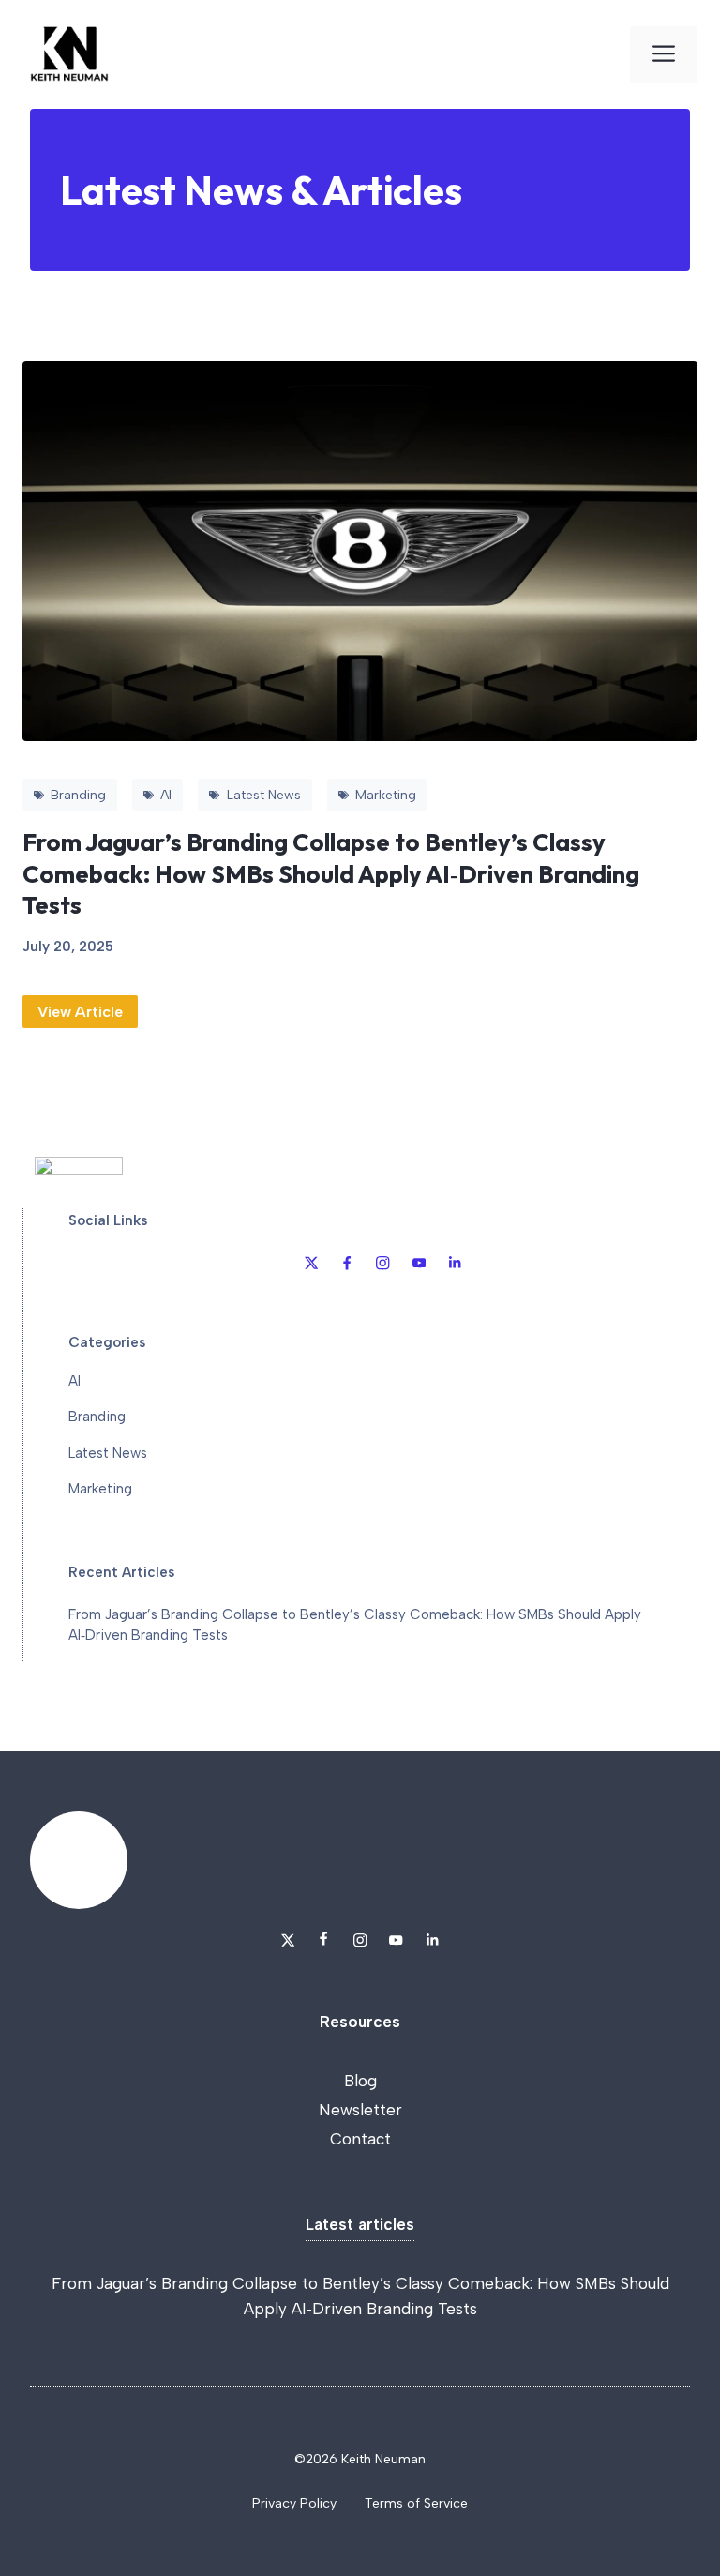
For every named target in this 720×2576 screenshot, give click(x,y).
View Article (80, 1012)
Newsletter (360, 2110)
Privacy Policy (294, 2503)
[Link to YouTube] (419, 1263)
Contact (360, 2139)
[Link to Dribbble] (347, 1263)
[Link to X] (311, 1263)
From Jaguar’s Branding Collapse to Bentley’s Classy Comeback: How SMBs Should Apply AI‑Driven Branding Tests (331, 873)
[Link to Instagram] (382, 1263)
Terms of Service (416, 2503)
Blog (360, 2081)
